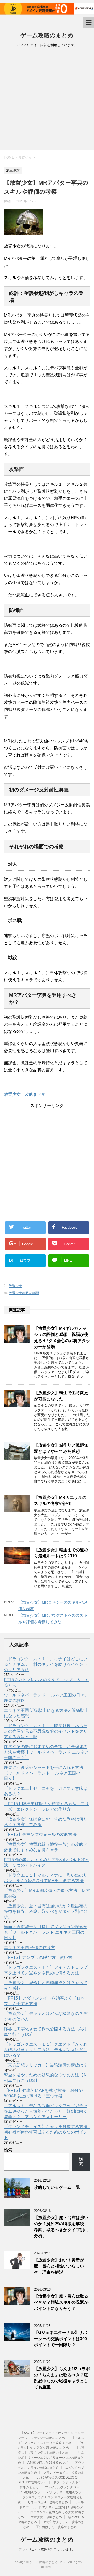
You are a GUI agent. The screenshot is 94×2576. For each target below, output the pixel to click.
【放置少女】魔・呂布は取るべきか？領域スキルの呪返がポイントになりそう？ (61, 2302)
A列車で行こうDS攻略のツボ (48, 2463)
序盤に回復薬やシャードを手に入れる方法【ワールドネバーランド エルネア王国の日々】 (44, 1773)
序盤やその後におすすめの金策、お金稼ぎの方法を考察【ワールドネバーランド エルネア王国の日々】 (46, 1752)
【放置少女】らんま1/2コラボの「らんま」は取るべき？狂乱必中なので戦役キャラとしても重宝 (62, 2378)
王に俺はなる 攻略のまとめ (56, 2527)
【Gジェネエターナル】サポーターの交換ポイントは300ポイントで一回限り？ (61, 2339)
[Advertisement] (47, 100)
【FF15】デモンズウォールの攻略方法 (40, 1834)
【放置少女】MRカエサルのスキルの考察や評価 (60, 1501)
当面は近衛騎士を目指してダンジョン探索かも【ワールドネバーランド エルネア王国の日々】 (46, 1932)
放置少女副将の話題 (24, 1293)
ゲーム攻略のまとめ (47, 35)
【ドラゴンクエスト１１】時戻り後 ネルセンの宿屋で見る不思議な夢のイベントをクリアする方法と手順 (46, 1731)
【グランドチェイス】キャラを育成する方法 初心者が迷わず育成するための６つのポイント (48, 2132)
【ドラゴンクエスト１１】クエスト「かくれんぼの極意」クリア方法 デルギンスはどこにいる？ (46, 2050)
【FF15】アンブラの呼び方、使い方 (38, 1957)
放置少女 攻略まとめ (25, 1094)
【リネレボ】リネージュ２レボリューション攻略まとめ (51, 2458)
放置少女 (15, 1286)
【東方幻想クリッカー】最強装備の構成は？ (46, 2065)
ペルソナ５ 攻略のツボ (64, 2492)
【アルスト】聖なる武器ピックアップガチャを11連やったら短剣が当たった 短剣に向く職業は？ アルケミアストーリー (46, 2111)
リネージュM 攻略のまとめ (48, 2502)
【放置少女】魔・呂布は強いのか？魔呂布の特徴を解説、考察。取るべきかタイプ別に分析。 (46, 1911)
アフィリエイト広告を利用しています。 (47, 2550)
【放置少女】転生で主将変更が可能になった (61, 1396)
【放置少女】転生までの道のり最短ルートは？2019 (61, 1553)
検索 (8, 2150)
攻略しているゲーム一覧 (57, 2187)
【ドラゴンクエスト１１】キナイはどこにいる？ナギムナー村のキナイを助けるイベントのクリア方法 (46, 1664)
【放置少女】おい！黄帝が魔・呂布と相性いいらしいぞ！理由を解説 (59, 2266)
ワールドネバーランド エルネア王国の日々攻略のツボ (51, 2507)
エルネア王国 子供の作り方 (30, 1948)
